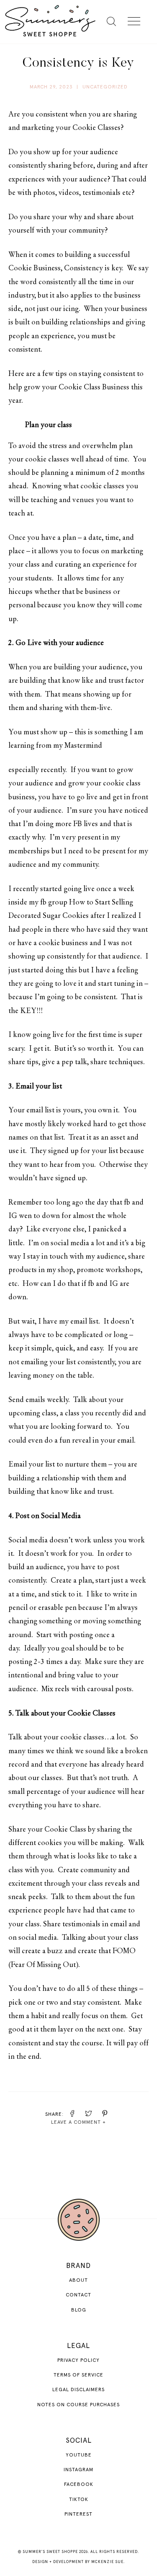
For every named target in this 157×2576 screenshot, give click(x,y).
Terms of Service (78, 2375)
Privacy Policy (78, 2361)
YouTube (79, 2455)
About (78, 2281)
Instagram (78, 2470)
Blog (79, 2310)
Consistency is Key (78, 63)
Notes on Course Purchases (78, 2405)
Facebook (79, 2485)
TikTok (79, 2500)
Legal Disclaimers (78, 2390)
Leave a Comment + (78, 2122)
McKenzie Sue (107, 2562)
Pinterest (78, 2514)
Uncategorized (105, 87)
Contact (78, 2295)
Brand (78, 2266)
